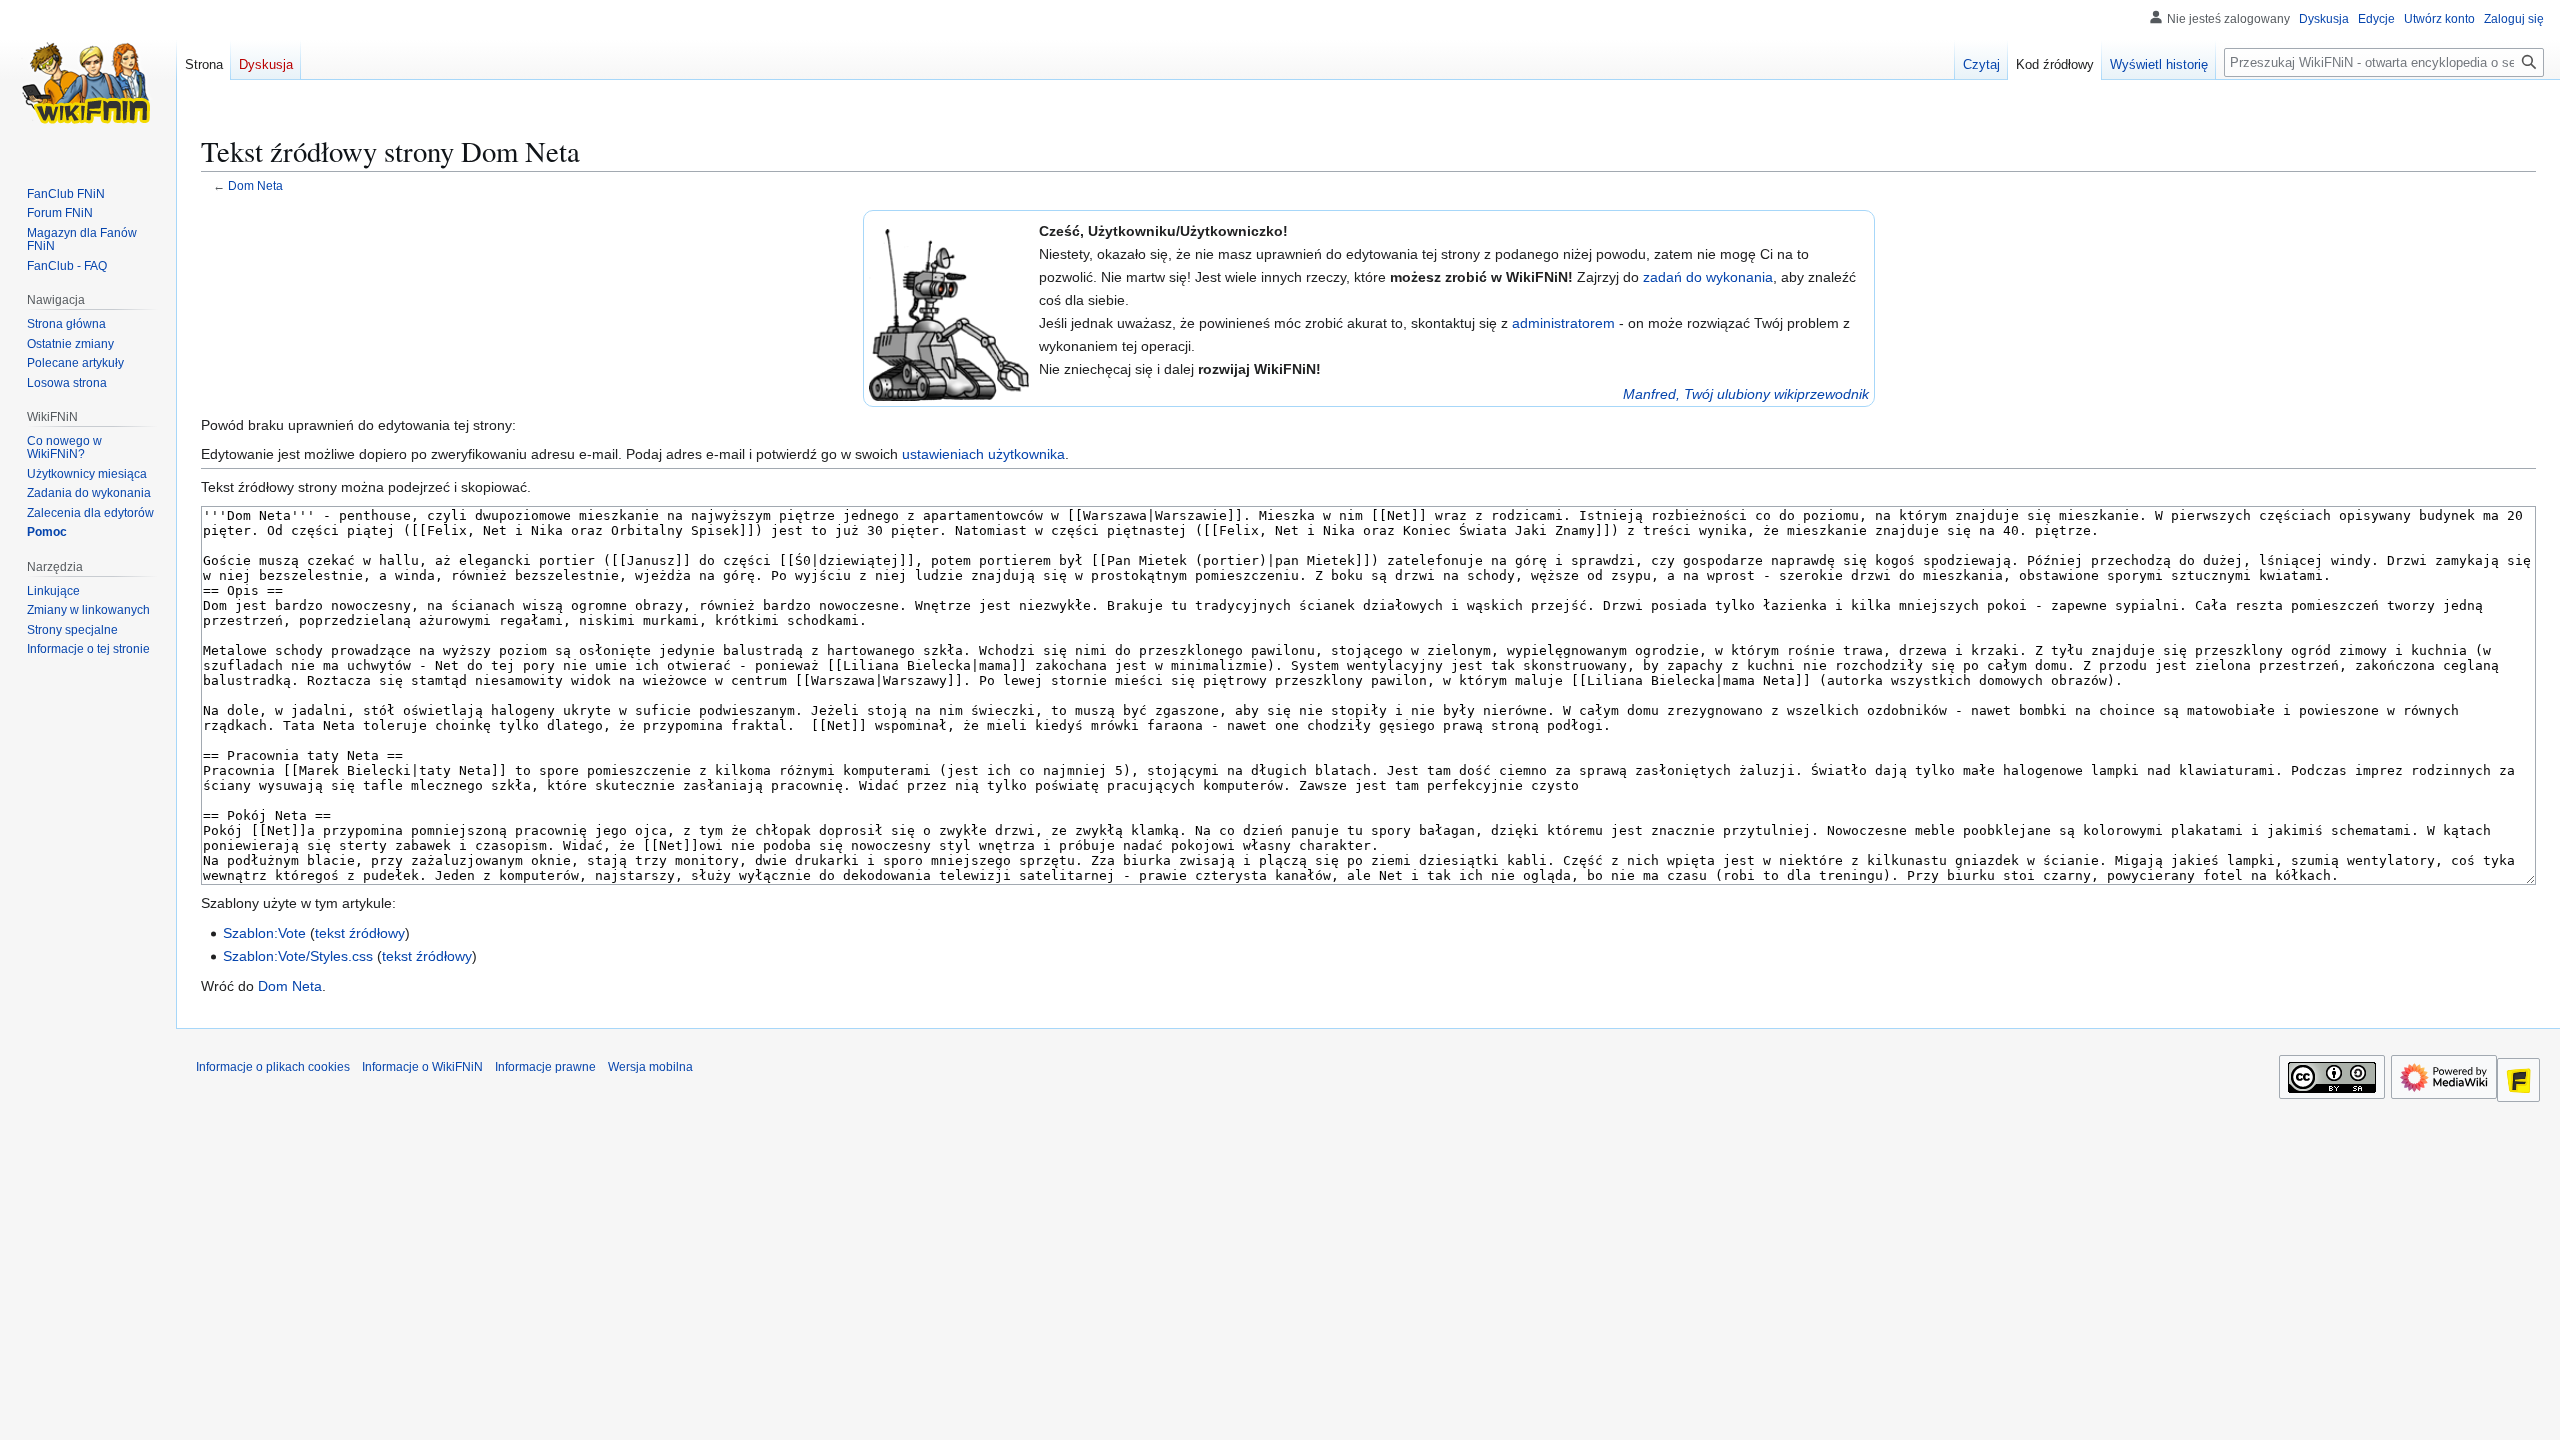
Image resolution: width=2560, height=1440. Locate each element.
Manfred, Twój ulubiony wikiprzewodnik (1746, 394)
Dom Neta (255, 185)
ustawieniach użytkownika (983, 454)
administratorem (1563, 323)
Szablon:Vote (264, 933)
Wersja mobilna (650, 1067)
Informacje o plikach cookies (273, 1067)
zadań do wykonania (1708, 277)
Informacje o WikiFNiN (422, 1067)
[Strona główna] (88, 80)
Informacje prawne (545, 1067)
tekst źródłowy (360, 933)
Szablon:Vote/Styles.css (298, 956)
